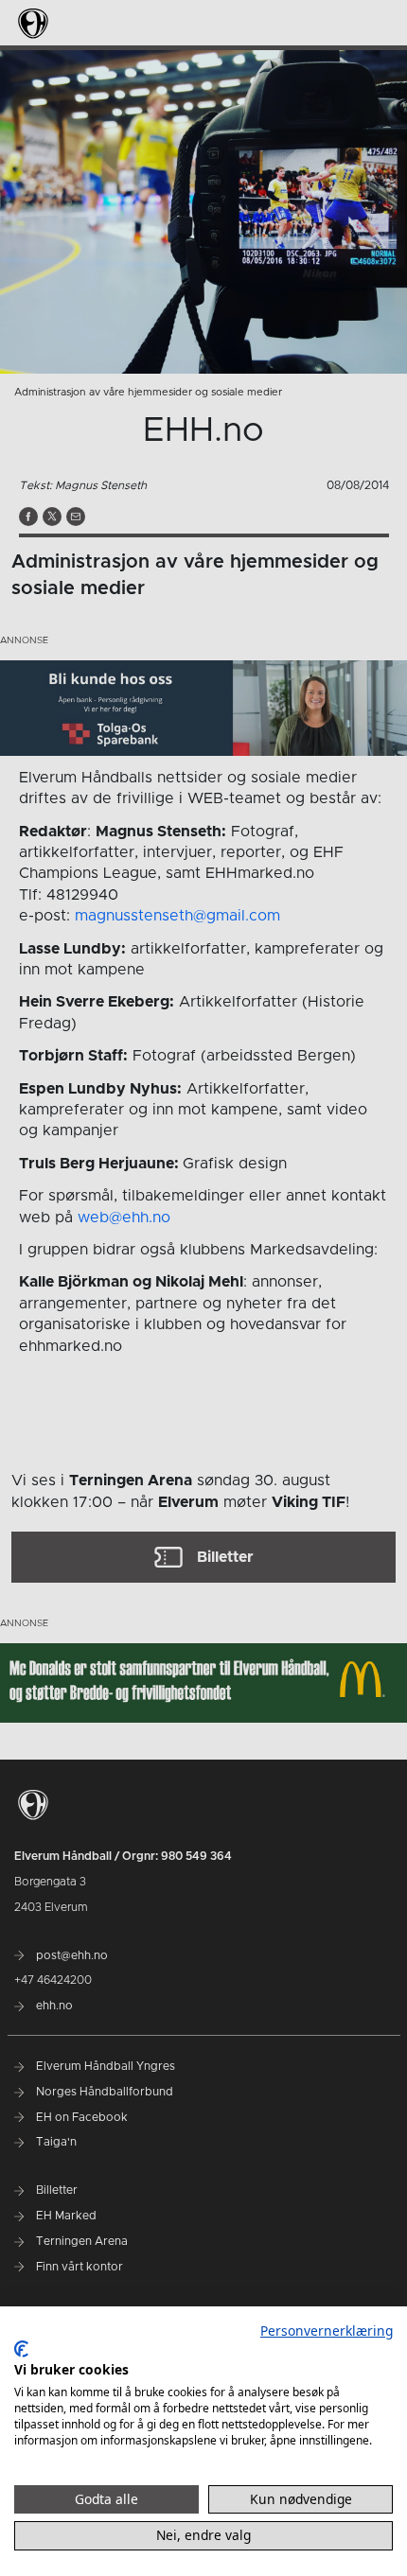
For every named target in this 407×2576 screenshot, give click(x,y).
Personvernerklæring (327, 2331)
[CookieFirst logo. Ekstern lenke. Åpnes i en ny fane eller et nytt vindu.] (21, 2349)
